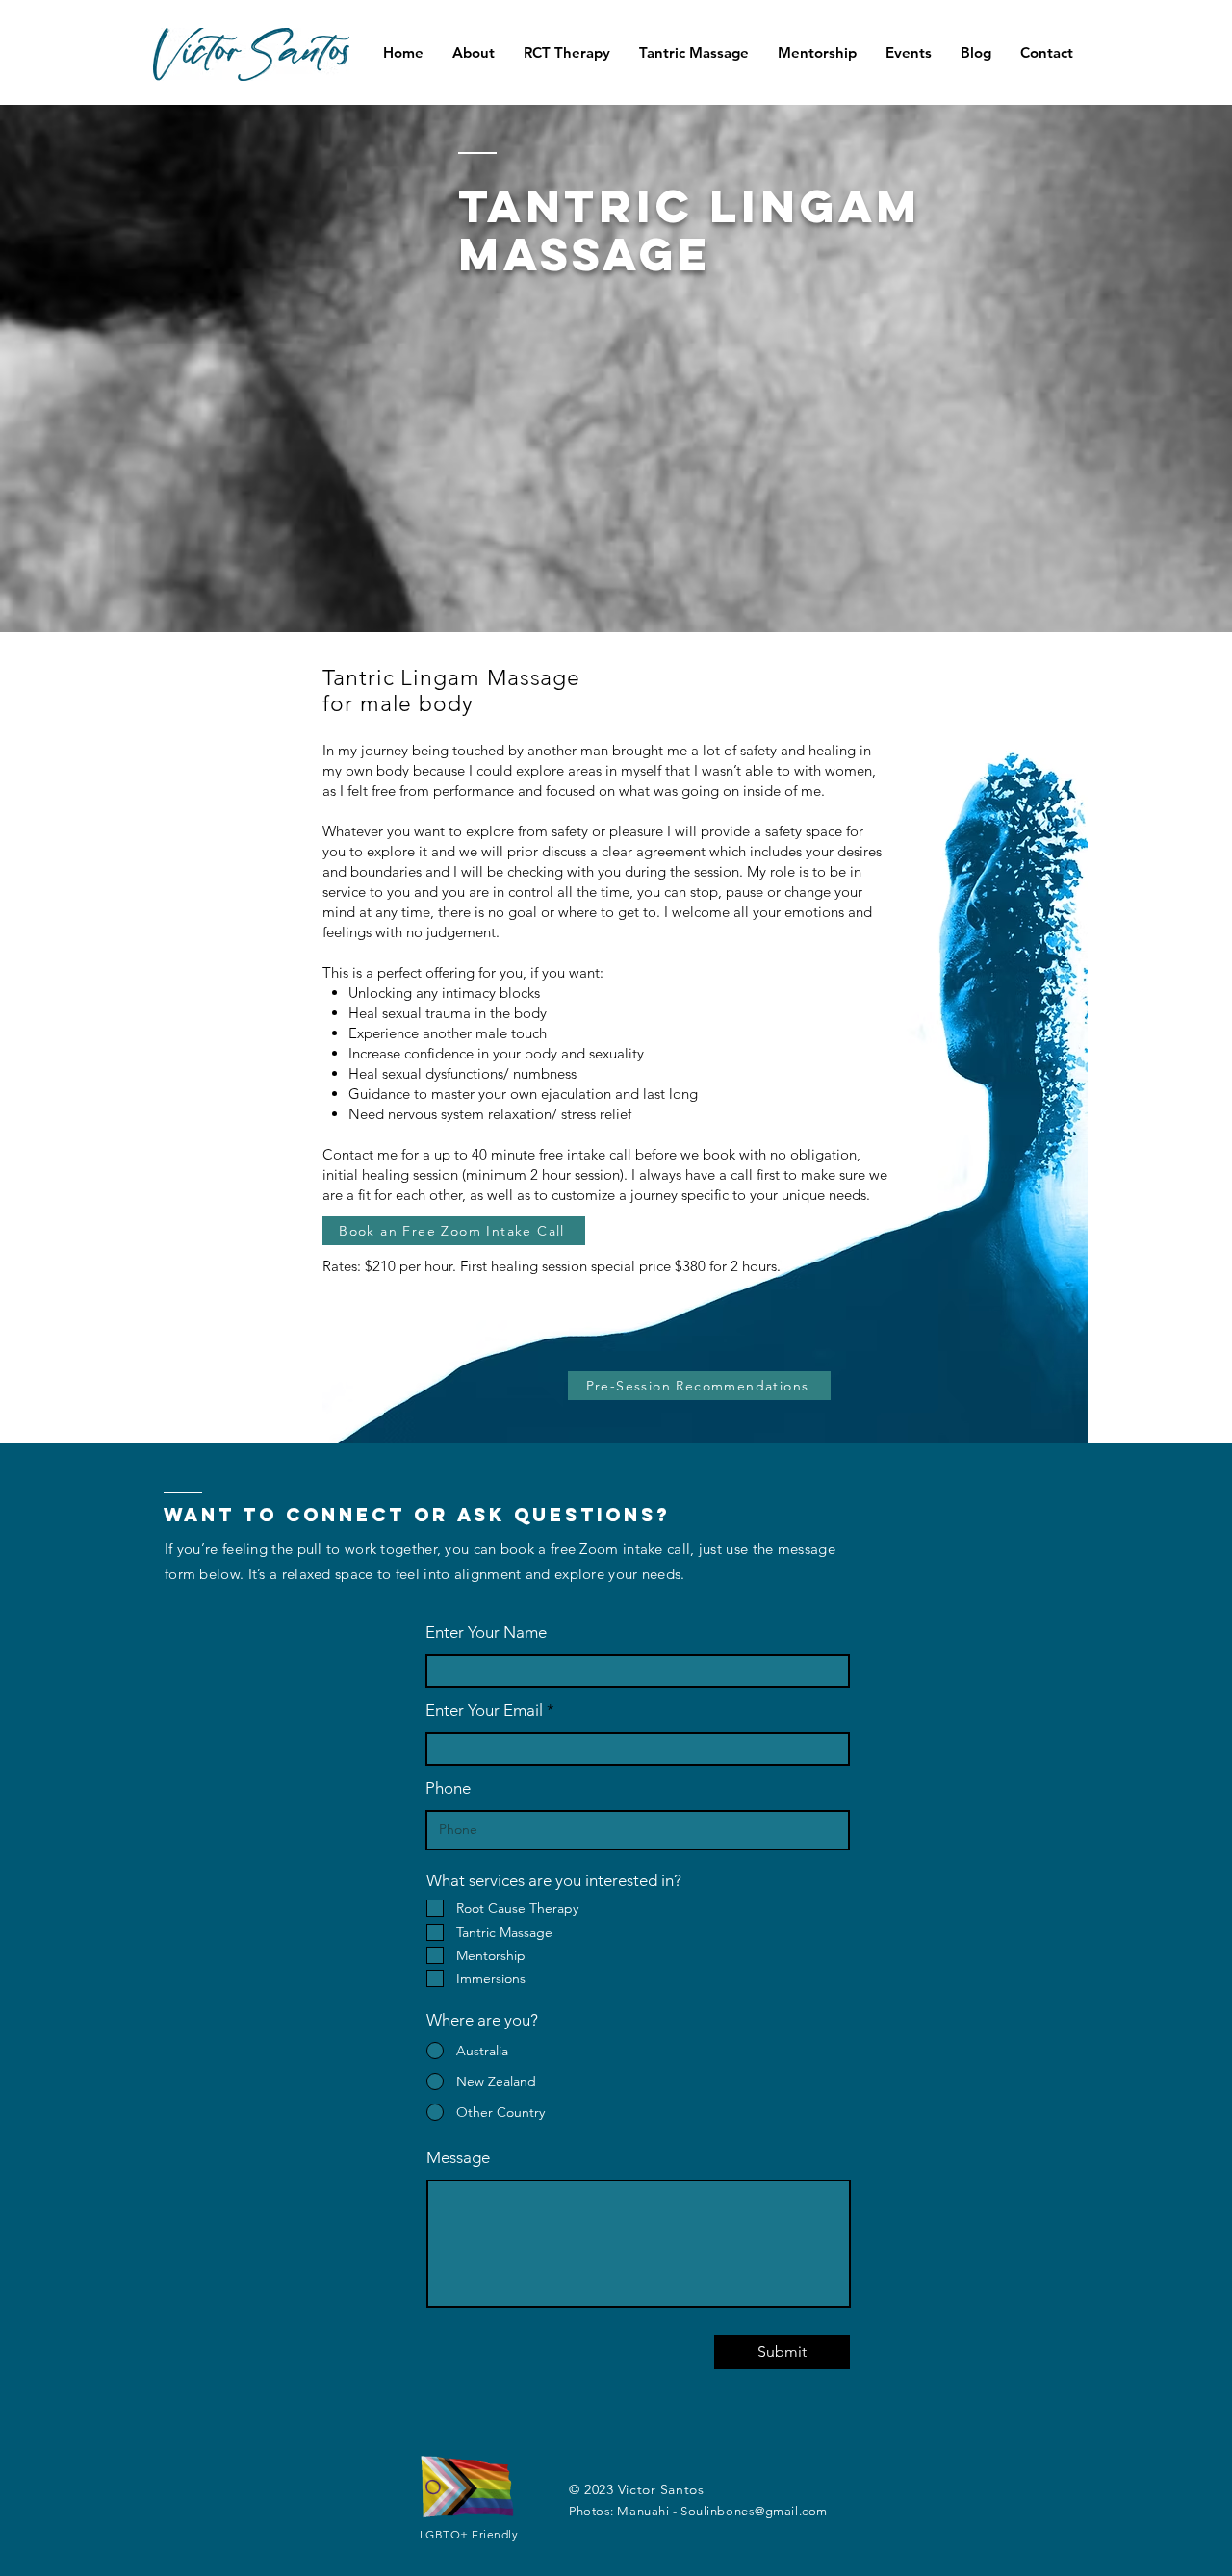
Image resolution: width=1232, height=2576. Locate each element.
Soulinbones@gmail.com (754, 2511)
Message (458, 2158)
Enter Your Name (486, 1632)
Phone (448, 1788)
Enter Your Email (484, 1710)
